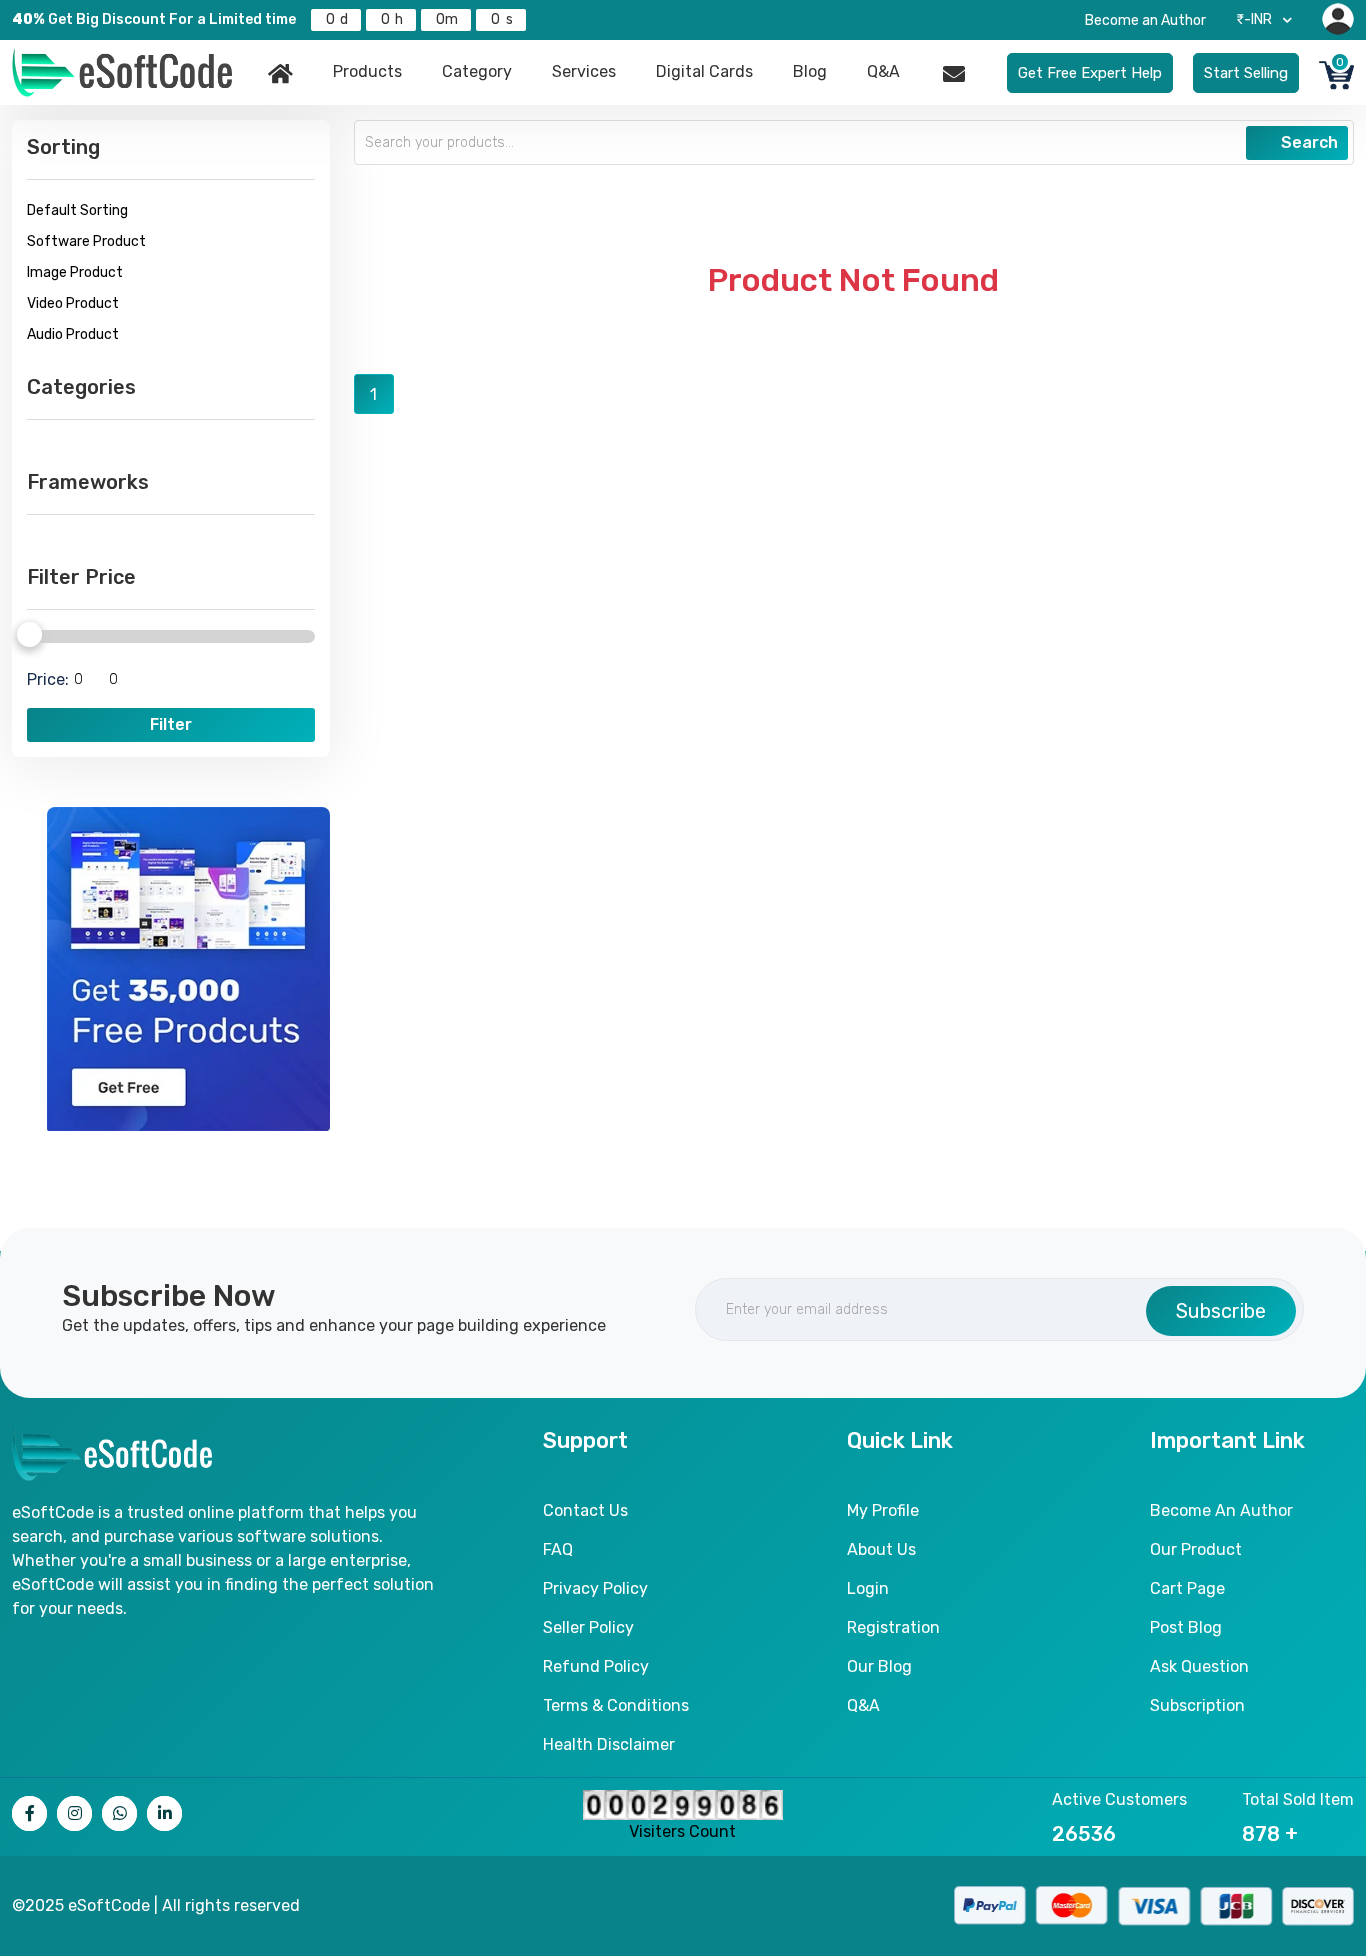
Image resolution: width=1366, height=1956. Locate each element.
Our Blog (879, 1666)
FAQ (558, 1549)
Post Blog (1186, 1627)
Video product (73, 303)
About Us (881, 1549)
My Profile (883, 1510)
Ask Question (1199, 1666)
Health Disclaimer (609, 1744)
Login (868, 1588)
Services (584, 71)
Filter (171, 724)
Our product (1196, 1549)
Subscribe (1221, 1311)
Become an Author (1145, 20)
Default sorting (77, 210)
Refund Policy (596, 1666)
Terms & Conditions (616, 1705)
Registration (893, 1627)
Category (477, 71)
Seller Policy (588, 1627)
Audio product (73, 334)
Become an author (1221, 1510)
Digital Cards (704, 71)
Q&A (883, 71)
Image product (75, 272)
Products (367, 71)
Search (1307, 142)
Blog (810, 71)
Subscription (1197, 1705)
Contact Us (585, 1510)
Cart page (1187, 1588)
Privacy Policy (595, 1588)
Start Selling (1246, 73)
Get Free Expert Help (1090, 73)
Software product (86, 241)
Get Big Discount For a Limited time (154, 19)
